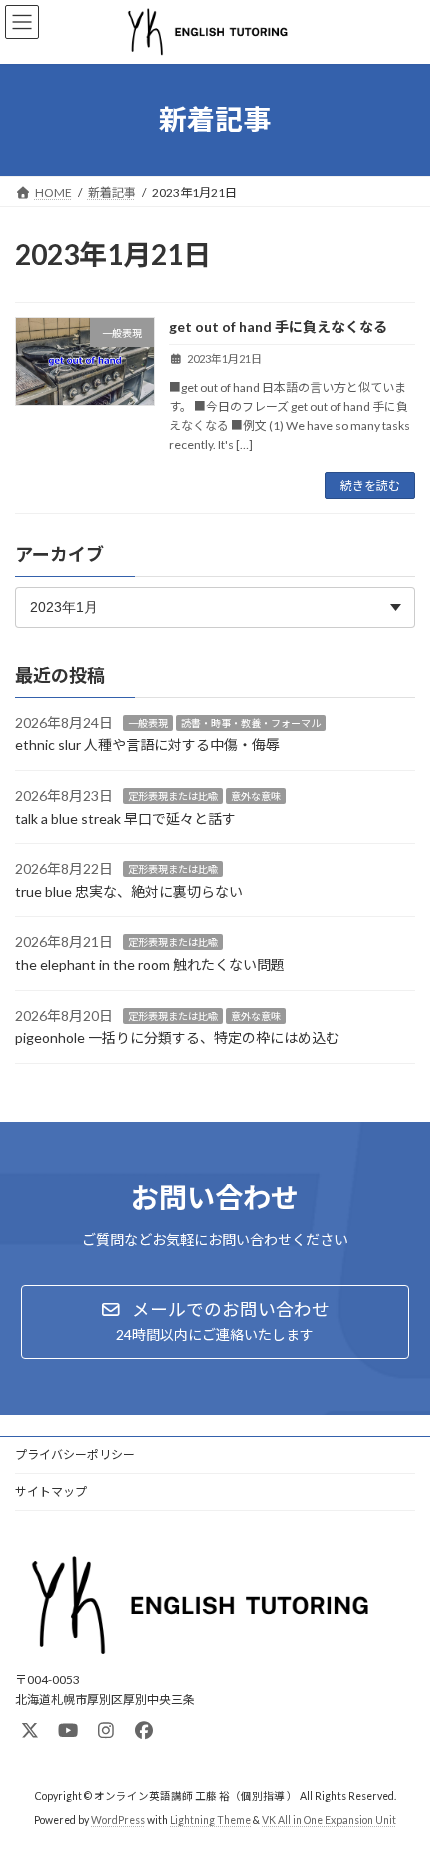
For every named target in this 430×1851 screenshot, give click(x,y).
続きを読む (370, 485)
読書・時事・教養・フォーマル (251, 723)
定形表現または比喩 (173, 796)
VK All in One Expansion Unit (329, 1820)
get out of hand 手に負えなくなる (278, 326)
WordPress (118, 1820)
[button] (215, 1321)
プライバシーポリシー (75, 1454)
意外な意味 (256, 796)
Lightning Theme (210, 1820)
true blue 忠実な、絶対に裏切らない (129, 891)
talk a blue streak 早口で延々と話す (125, 818)
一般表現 (148, 723)
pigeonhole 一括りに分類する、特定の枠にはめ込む (177, 1037)
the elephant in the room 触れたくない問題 (150, 964)
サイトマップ (51, 1491)
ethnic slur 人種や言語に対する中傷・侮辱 (147, 745)
